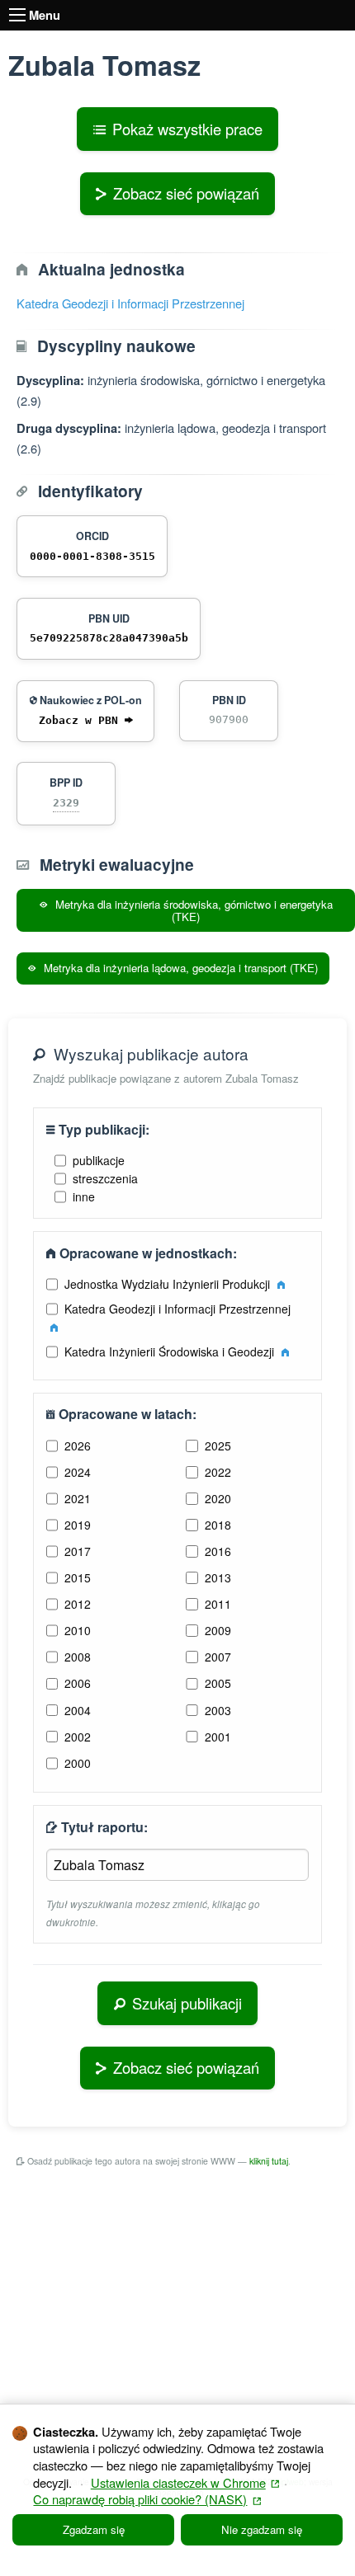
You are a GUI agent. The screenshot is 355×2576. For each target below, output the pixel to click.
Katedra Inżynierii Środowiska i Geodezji (171, 1351)
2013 (218, 1577)
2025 (218, 1445)
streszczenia (105, 1178)
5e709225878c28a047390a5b (109, 638)
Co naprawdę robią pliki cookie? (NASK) (147, 2499)
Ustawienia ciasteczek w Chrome (185, 2482)
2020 (218, 1498)
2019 (78, 1525)
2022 (218, 1472)
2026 (78, 1445)
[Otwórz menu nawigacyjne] (17, 15)
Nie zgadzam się (262, 2529)
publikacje (99, 1160)
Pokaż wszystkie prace (187, 129)
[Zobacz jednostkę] (281, 1284)
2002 (78, 1737)
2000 (78, 1763)
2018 (218, 1525)
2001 (218, 1737)
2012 (78, 1604)
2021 (78, 1498)
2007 (218, 1657)
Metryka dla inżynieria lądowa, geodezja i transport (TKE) (179, 968)
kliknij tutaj (269, 2161)
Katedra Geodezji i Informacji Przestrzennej (130, 303)
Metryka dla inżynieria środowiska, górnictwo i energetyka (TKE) (192, 910)
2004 (78, 1710)
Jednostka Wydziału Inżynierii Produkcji (169, 1284)
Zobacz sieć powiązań (186, 193)
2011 (218, 1604)
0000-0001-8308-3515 (92, 556)
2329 (66, 803)
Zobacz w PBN (82, 720)
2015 (78, 1577)
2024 (78, 1472)
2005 (218, 1683)
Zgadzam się (94, 2529)
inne (84, 1196)
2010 (78, 1630)
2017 (78, 1551)
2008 (78, 1657)
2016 (218, 1551)
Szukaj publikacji (187, 2003)
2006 (78, 1683)
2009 (218, 1630)
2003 (218, 1710)
